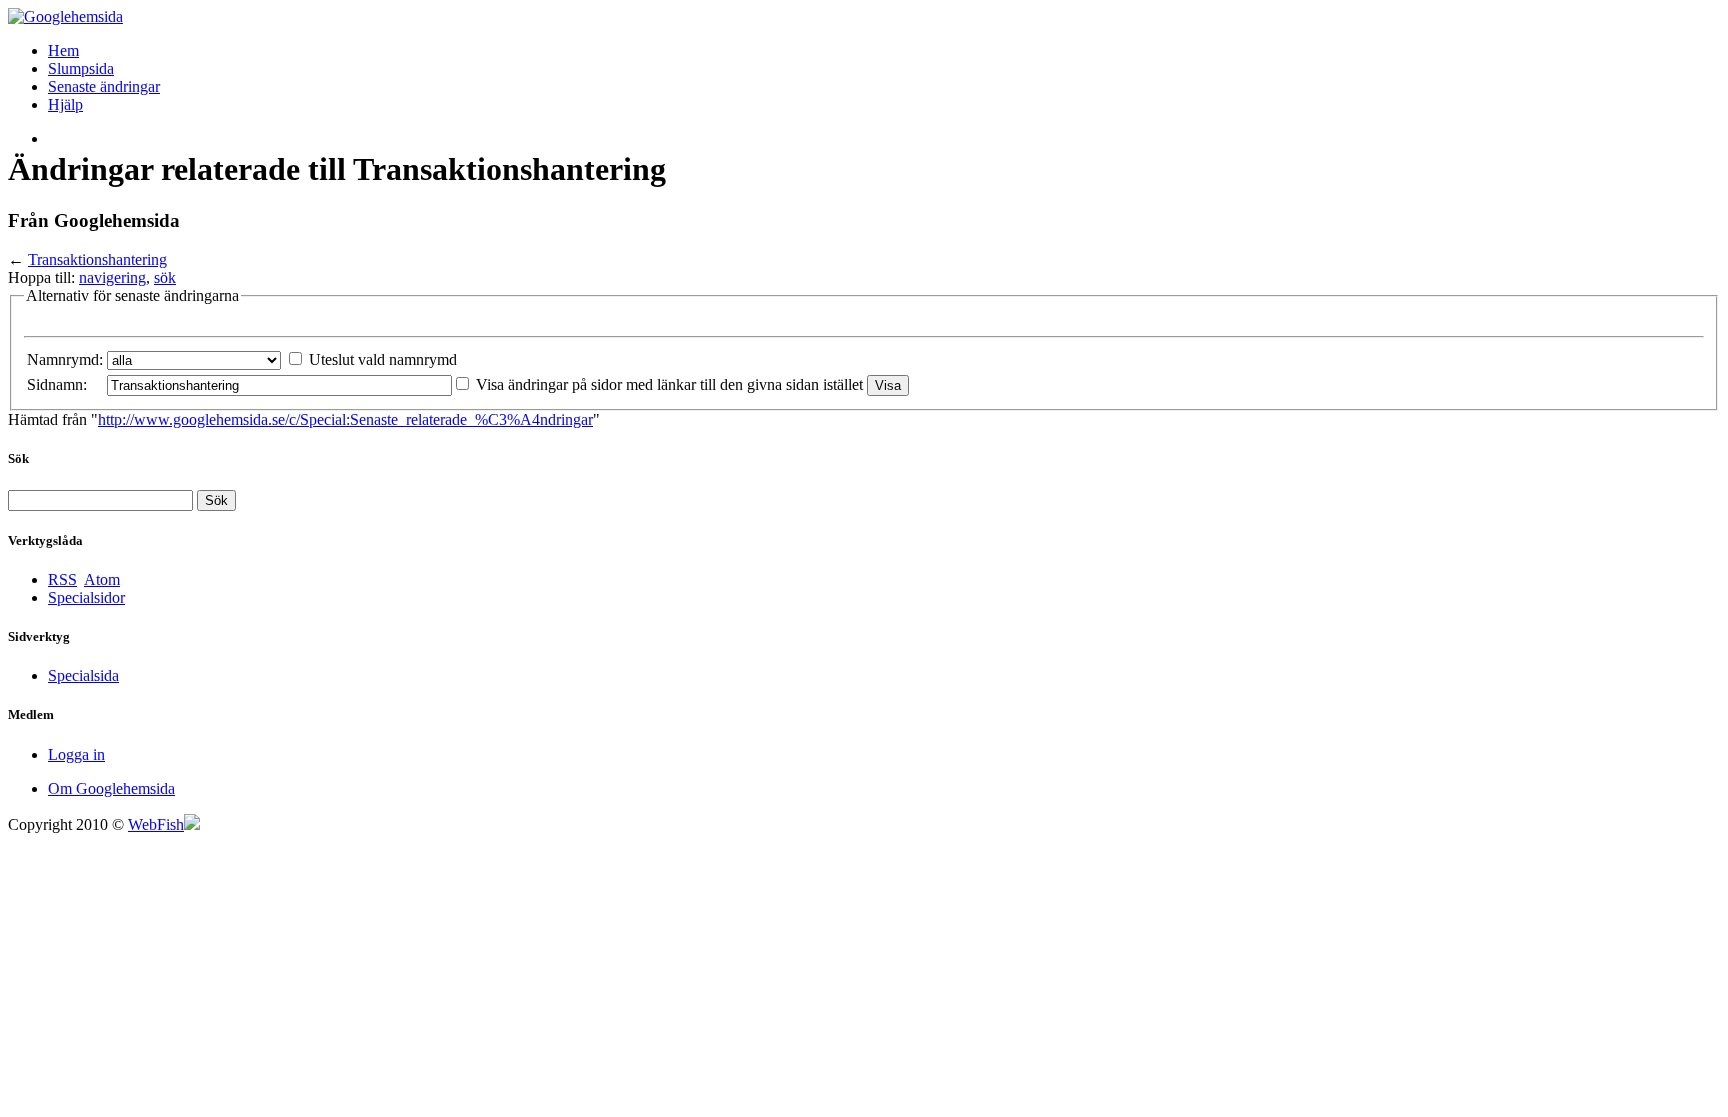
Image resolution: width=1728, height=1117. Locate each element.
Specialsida (83, 675)
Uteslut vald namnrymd (383, 359)
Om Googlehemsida (111, 788)
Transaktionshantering (97, 259)
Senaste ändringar (104, 86)
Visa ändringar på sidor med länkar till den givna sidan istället (669, 384)
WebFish (156, 824)
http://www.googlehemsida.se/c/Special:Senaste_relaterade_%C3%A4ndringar (345, 419)
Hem (63, 50)
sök (165, 277)
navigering (112, 277)
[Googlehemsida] (65, 16)
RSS (62, 579)
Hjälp (65, 104)
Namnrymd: (65, 359)
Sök (18, 458)
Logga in (76, 754)
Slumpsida (81, 68)
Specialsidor (86, 597)
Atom (102, 579)
